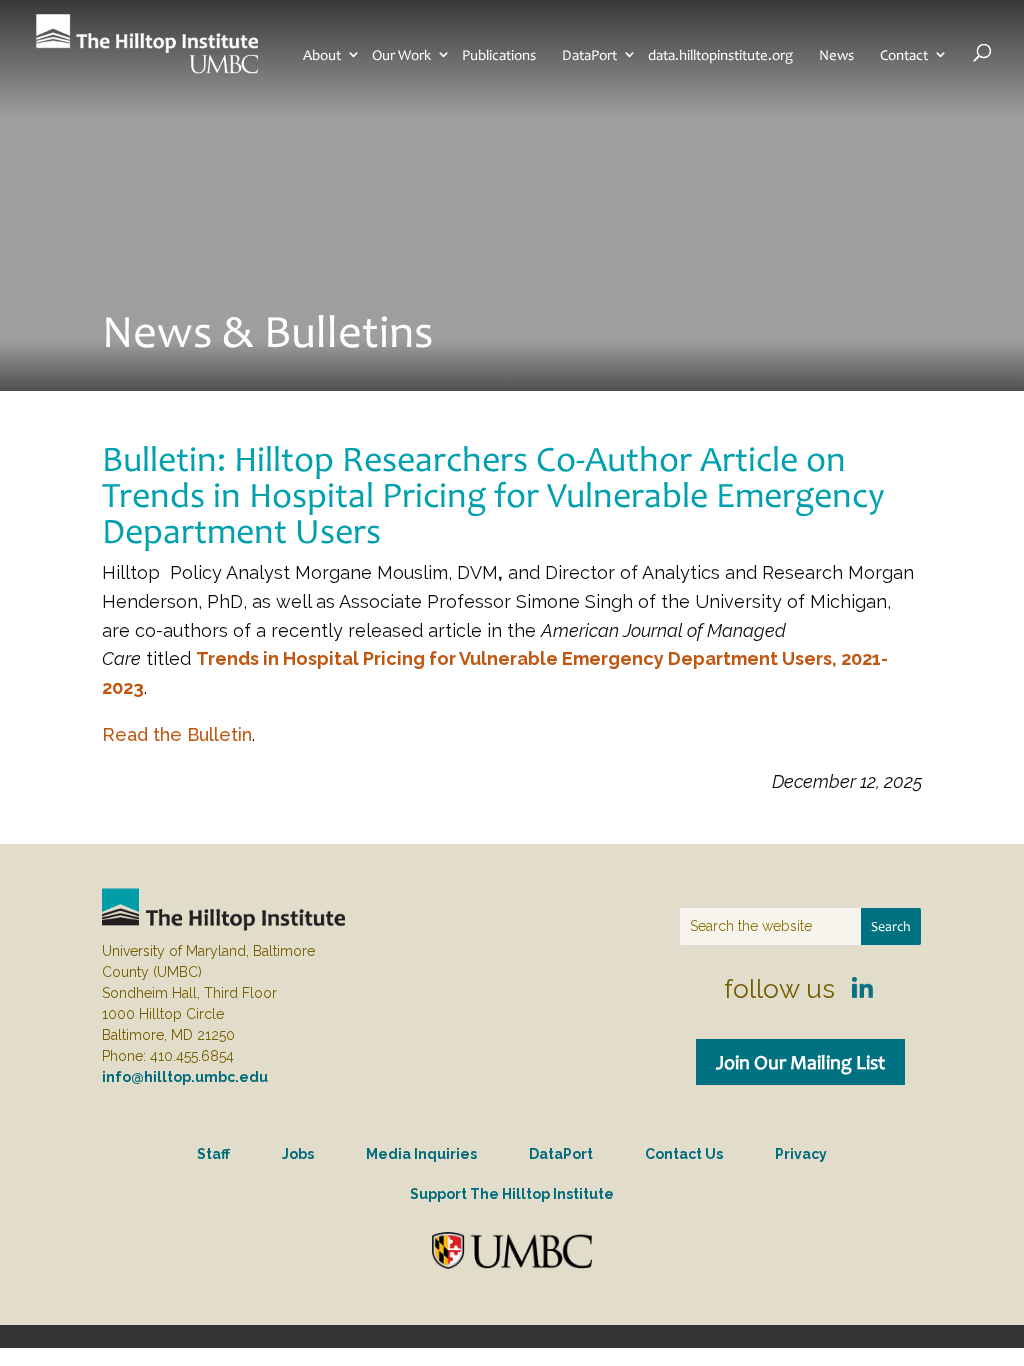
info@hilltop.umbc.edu (185, 1077)
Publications (499, 55)
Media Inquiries (421, 1154)
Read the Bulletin (177, 734)
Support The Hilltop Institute (512, 1194)
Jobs (298, 1154)
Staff (213, 1154)
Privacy (801, 1154)
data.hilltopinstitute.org (720, 55)
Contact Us (684, 1154)
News (836, 55)
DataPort (589, 55)
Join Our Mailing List (800, 1062)
